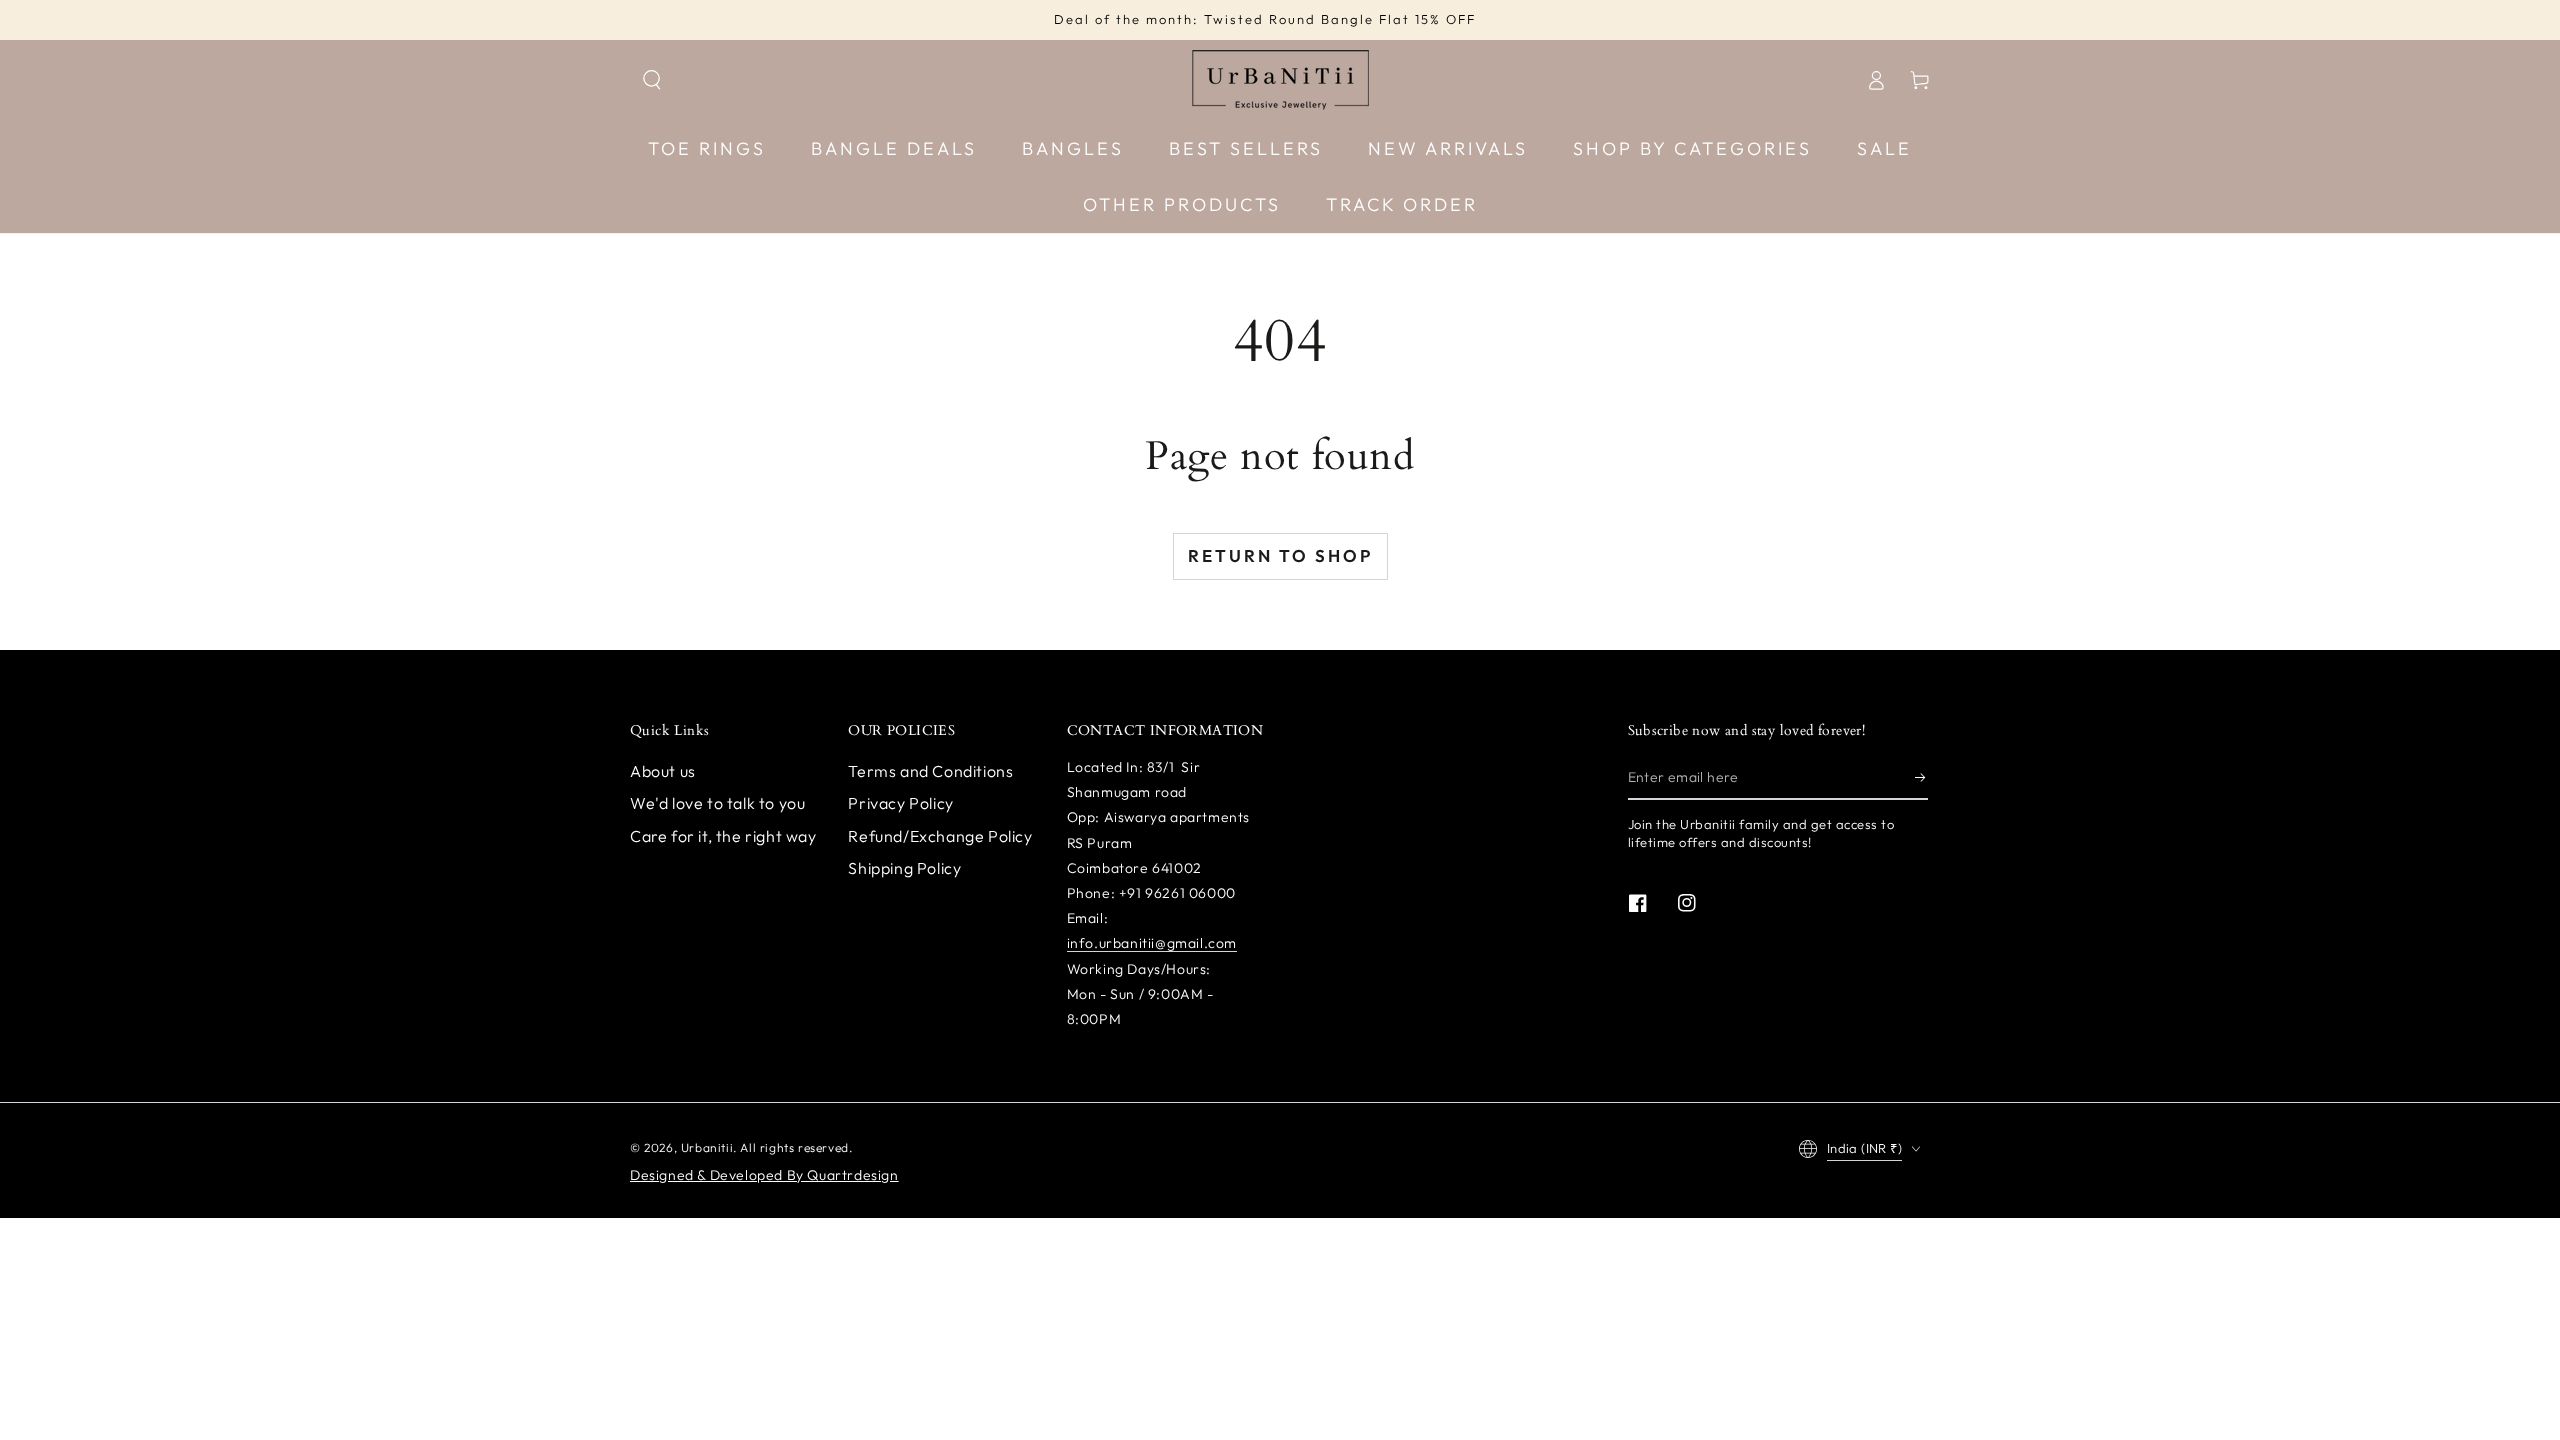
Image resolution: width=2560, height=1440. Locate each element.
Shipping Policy (904, 868)
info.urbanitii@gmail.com (1152, 943)
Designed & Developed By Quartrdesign (764, 1175)
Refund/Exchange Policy (940, 836)
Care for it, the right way (723, 836)
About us (663, 771)
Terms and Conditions (930, 771)
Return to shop (1280, 555)
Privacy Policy (900, 803)
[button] (652, 80)
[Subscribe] (1921, 777)
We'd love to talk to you (717, 803)
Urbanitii (707, 1147)
